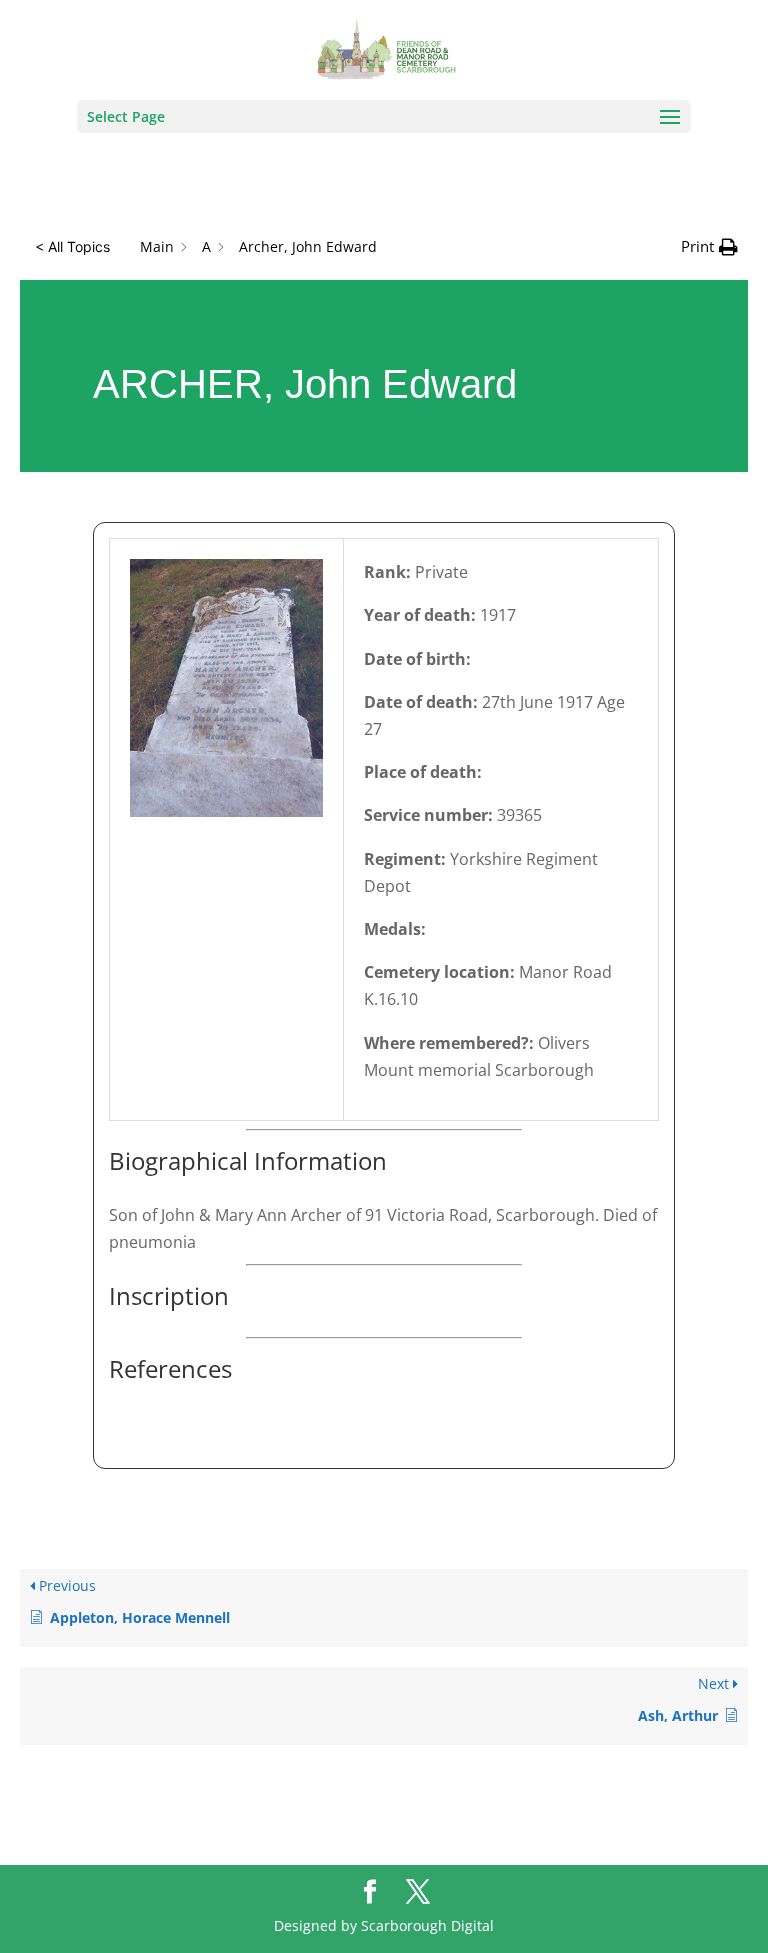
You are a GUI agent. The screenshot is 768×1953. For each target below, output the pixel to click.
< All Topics (72, 246)
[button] (709, 246)
